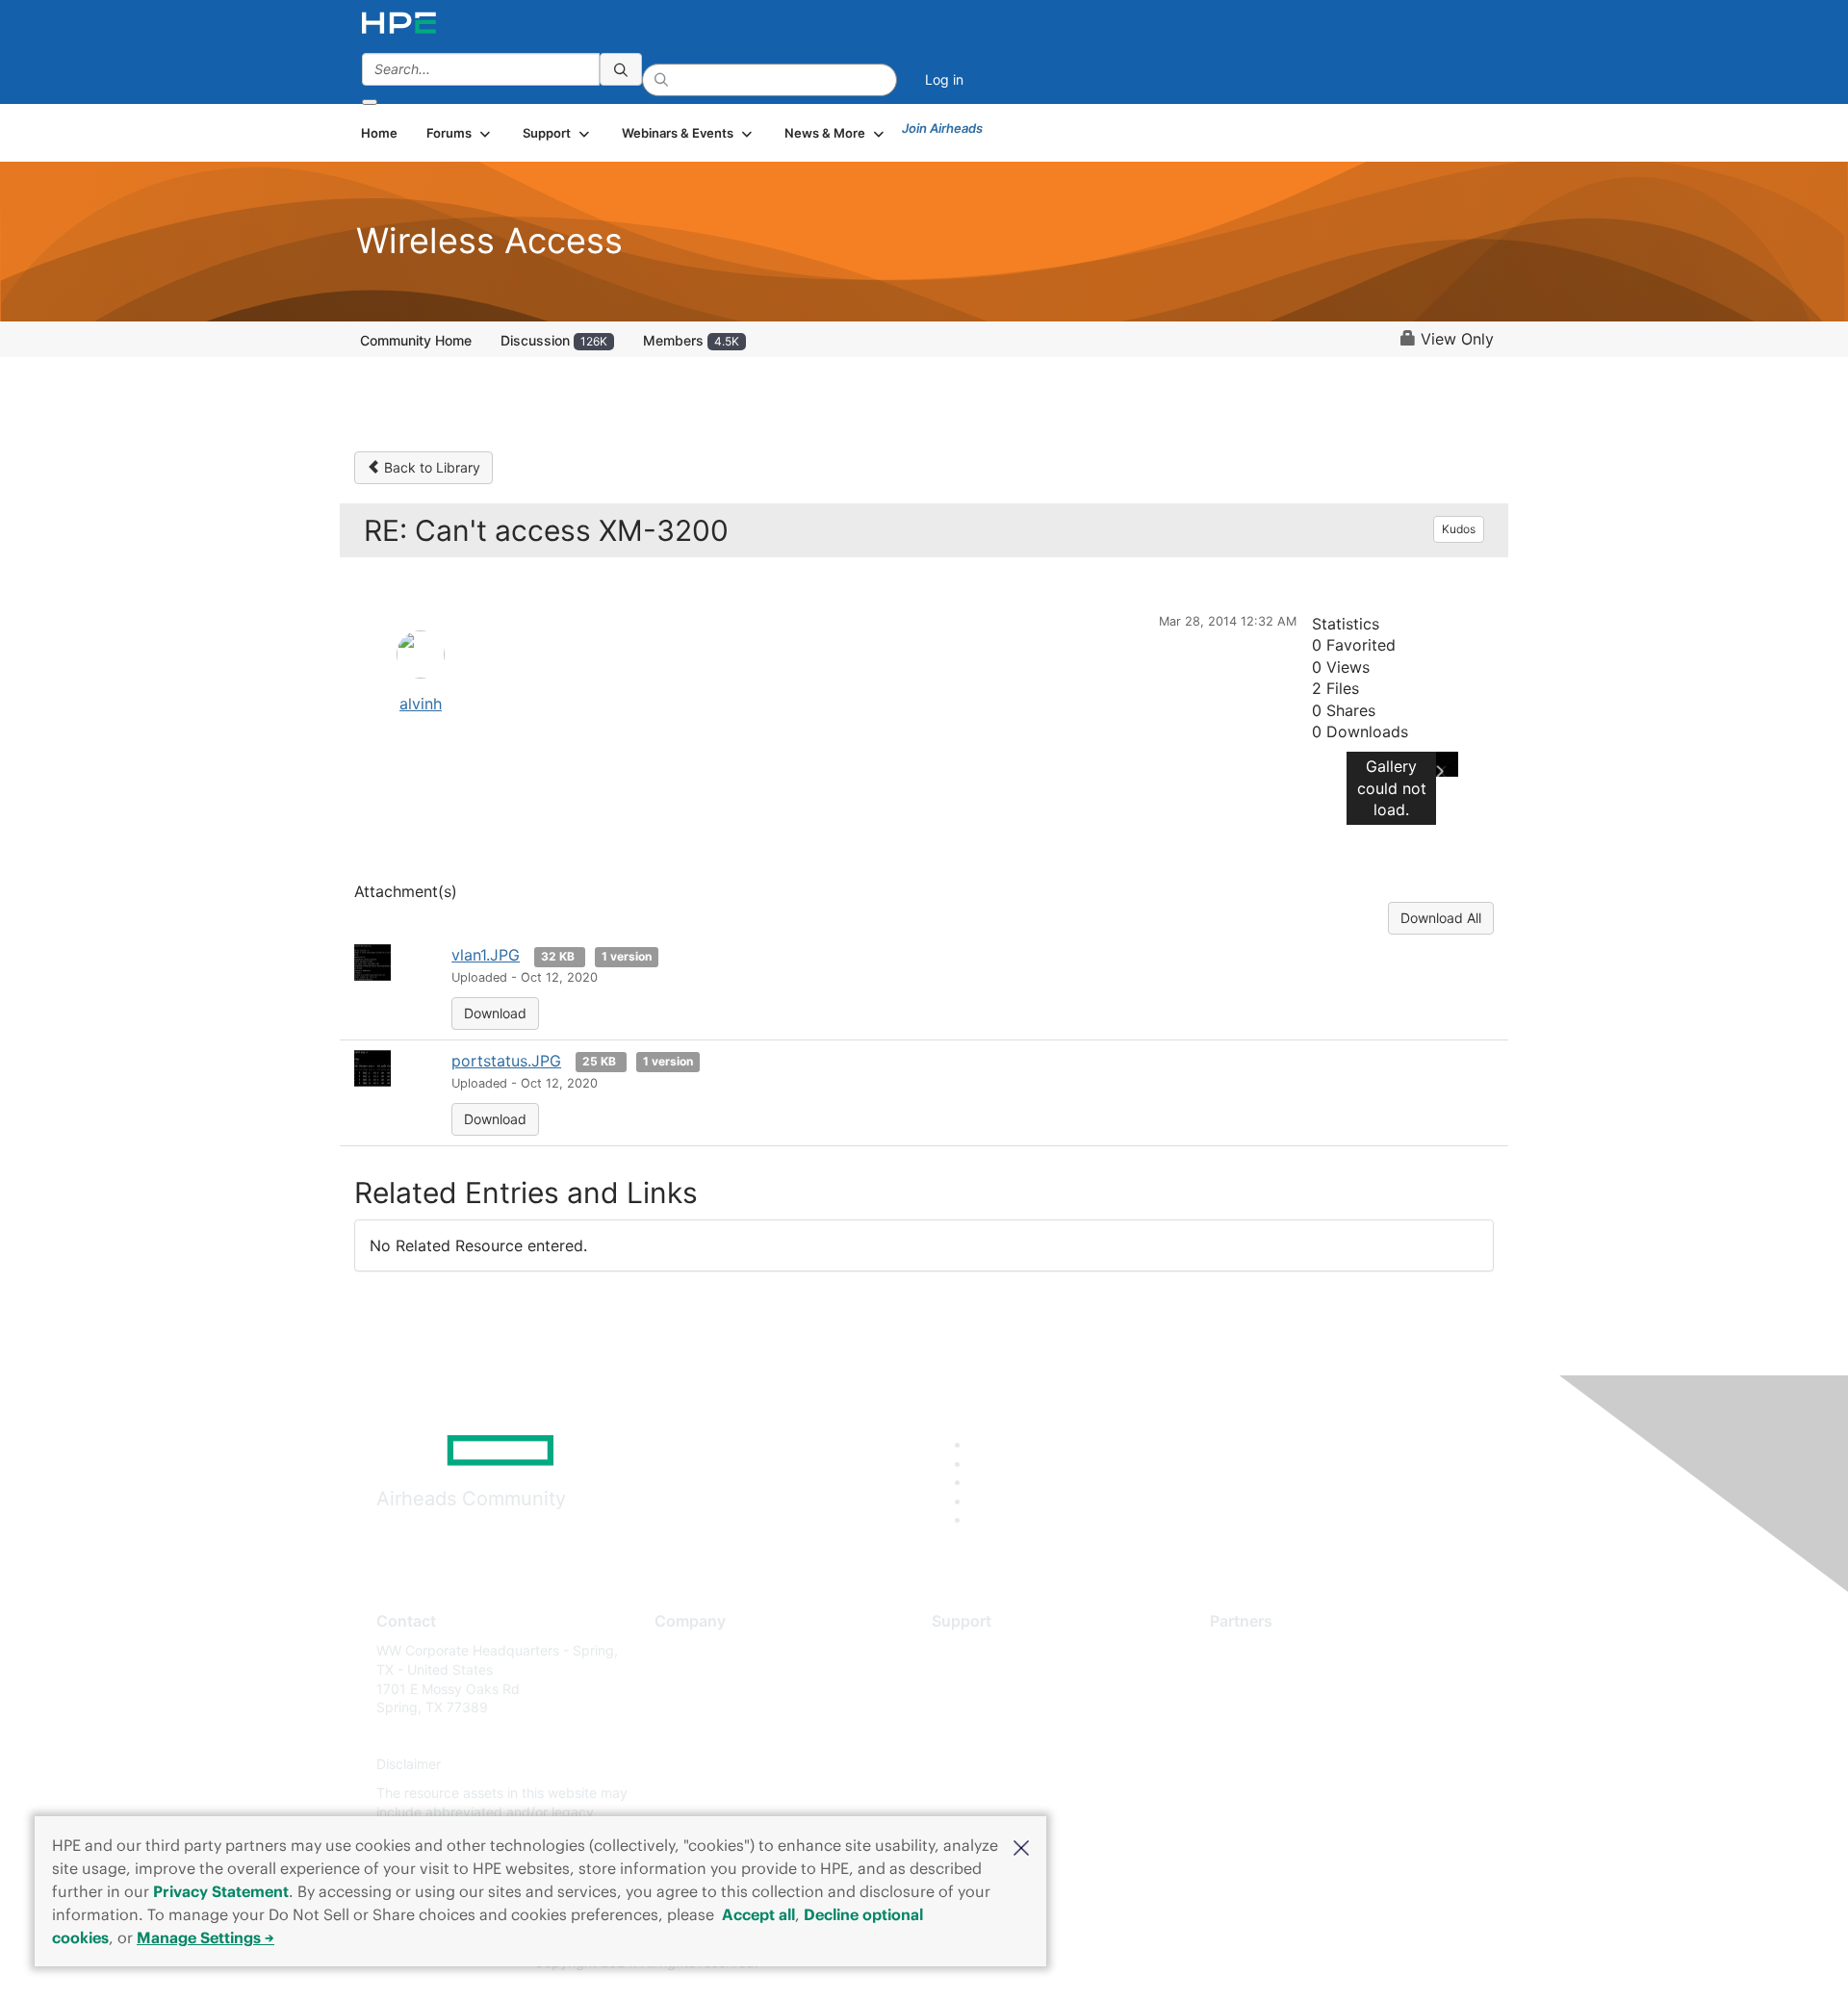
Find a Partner (1254, 1650)
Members (691, 340)
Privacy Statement (221, 1891)
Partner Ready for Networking (1304, 1708)
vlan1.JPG (486, 955)
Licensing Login (981, 1765)
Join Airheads (942, 128)
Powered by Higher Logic (1202, 1963)
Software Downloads (997, 1736)
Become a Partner (1266, 1679)
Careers (679, 1679)
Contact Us (690, 1708)
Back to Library (430, 467)
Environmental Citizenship (735, 1736)
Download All (1441, 918)
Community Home (416, 340)
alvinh (421, 704)
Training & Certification (1003, 1708)
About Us (683, 1650)
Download (495, 1013)
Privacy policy (699, 1765)
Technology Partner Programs (1304, 1736)
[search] (621, 69)
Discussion (554, 340)
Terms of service (706, 1793)
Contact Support (984, 1679)
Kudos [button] (1459, 529)
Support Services (986, 1650)
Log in (944, 79)
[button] (1021, 1846)
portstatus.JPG (506, 1061)
